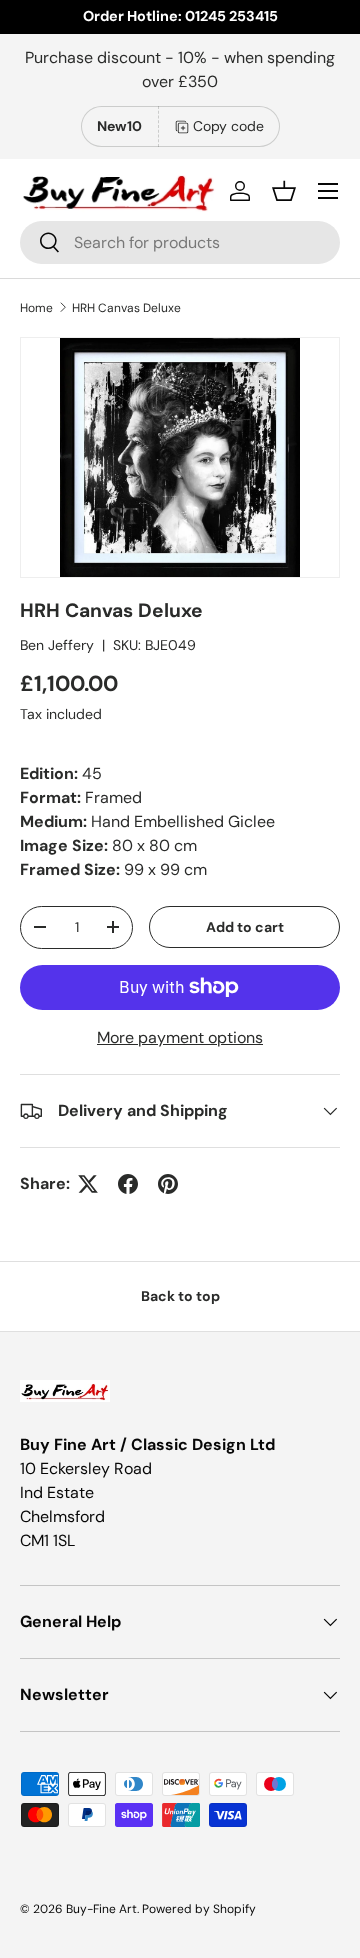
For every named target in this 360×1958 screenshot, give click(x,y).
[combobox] (180, 242)
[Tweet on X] (88, 1184)
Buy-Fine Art (101, 1909)
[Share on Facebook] (128, 1184)
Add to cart (245, 927)
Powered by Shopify (199, 1909)
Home (36, 308)
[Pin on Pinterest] (168, 1184)
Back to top (180, 1296)
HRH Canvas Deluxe (126, 308)
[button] (284, 191)
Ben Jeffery (57, 645)
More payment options (180, 1037)
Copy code (228, 126)
